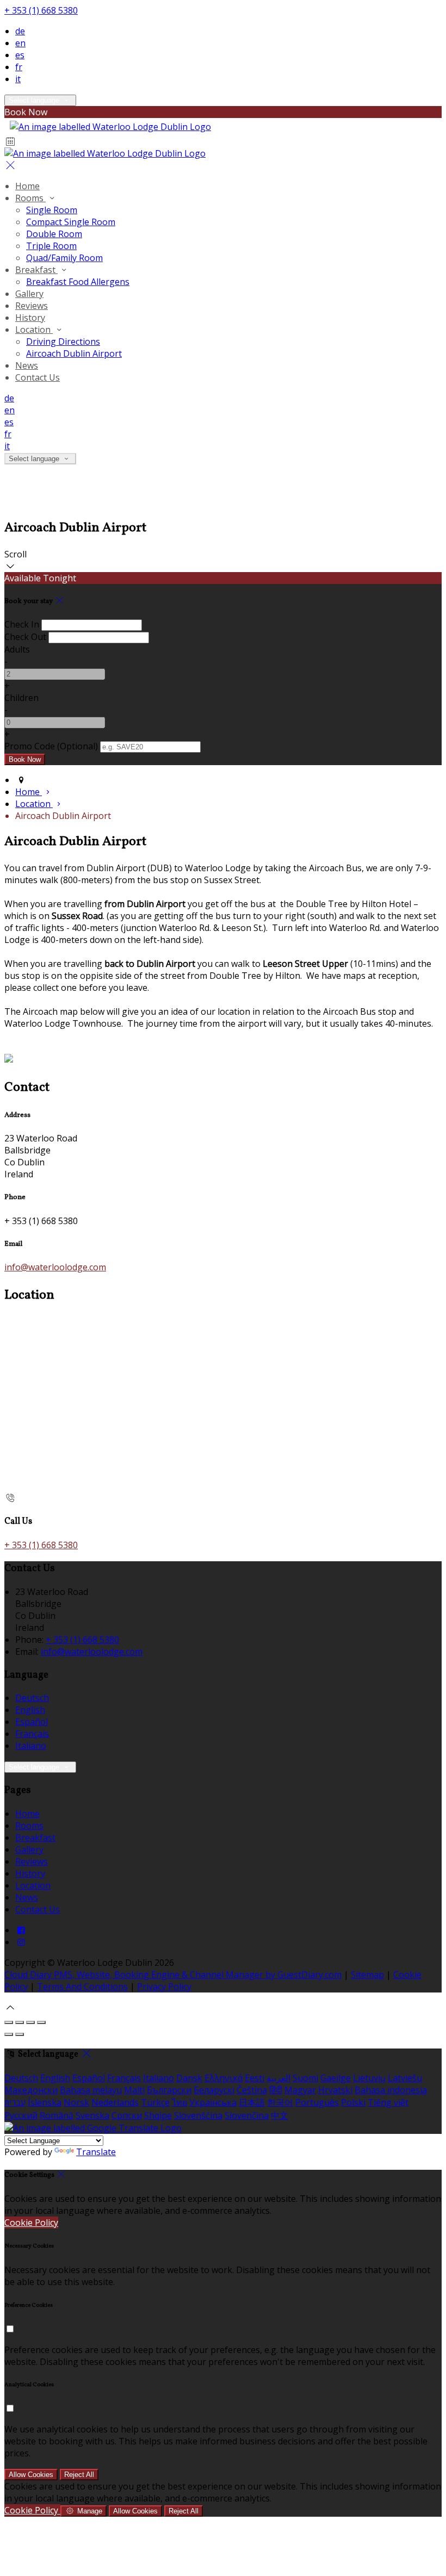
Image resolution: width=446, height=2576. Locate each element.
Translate (96, 2152)
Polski (353, 2102)
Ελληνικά (224, 2078)
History (30, 318)
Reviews (32, 306)
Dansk (189, 2078)
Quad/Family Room (64, 258)
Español (32, 1722)
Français (32, 1734)
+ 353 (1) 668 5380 (41, 10)
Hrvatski (335, 2090)
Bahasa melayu (91, 2090)
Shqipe (158, 2115)
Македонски (31, 2090)
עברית (15, 2102)
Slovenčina (247, 2115)
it (18, 79)
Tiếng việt (388, 2102)
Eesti (255, 2078)
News (27, 365)
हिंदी (276, 2090)
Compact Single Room (71, 222)
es (20, 55)
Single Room (52, 210)
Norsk (76, 2102)
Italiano (31, 1746)
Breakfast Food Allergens (78, 282)
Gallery (29, 294)
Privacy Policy (164, 1987)
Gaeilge (336, 2078)
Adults (17, 649)
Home (27, 186)
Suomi (305, 2078)
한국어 (280, 2102)
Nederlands (115, 2102)
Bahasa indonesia (391, 2090)
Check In (22, 624)
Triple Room (51, 246)
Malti (134, 2090)
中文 (280, 2115)
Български (169, 2090)
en (20, 43)
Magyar (300, 2090)
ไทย (179, 2102)
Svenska (92, 2115)
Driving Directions (63, 342)
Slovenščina (198, 2115)
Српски (127, 2115)
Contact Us (38, 377)
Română (57, 2115)
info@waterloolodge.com (55, 1267)
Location (34, 330)
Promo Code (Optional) (51, 746)
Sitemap (367, 1975)
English (30, 1710)
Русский (21, 2115)
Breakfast (36, 270)
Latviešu (405, 2078)
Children (21, 698)
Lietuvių (369, 2078)
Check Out (25, 637)
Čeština (252, 2090)
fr (19, 67)
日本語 (252, 2102)
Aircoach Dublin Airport (74, 353)
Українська (213, 2102)
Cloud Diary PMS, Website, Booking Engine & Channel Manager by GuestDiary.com (173, 1975)
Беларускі (214, 2090)
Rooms (30, 198)
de (20, 31)
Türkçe (155, 2102)
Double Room (54, 234)
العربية (278, 2078)
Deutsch (32, 1698)
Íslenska (45, 2102)
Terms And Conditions (82, 1987)
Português (317, 2102)
